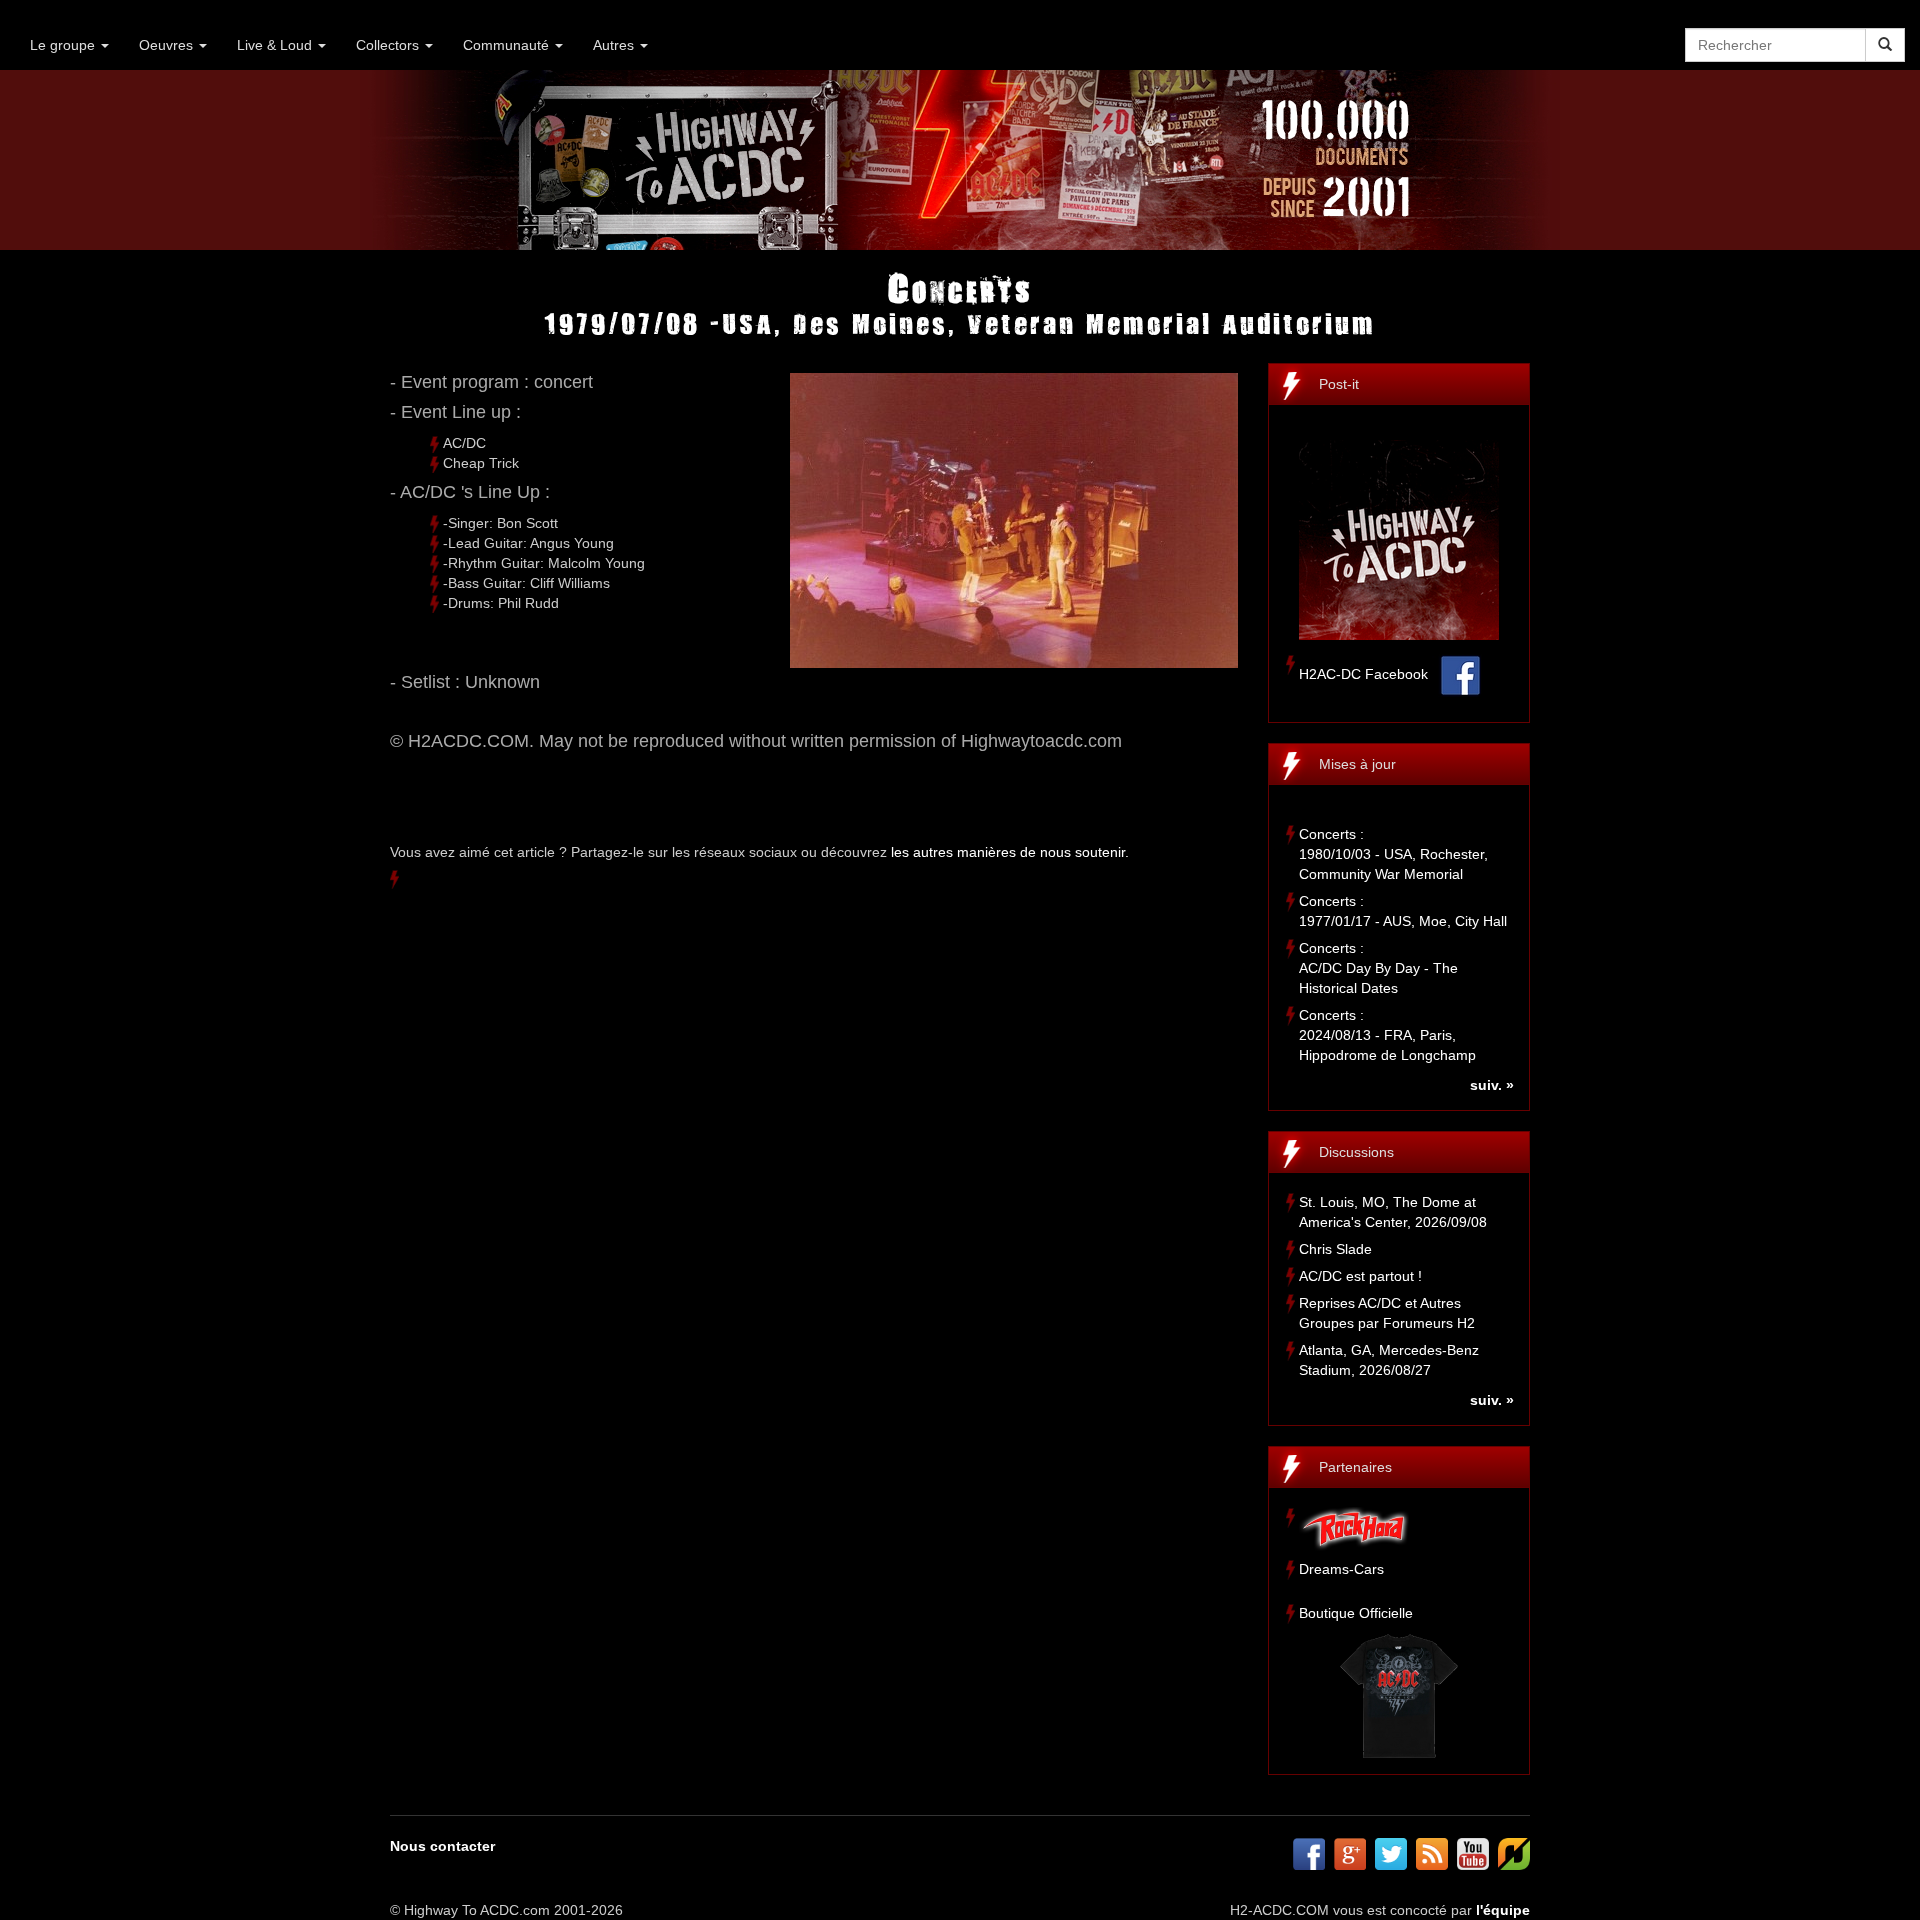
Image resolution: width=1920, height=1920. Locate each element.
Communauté (508, 45)
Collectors (389, 45)
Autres (615, 45)
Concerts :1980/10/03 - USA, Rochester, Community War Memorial (1393, 854)
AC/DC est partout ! (1360, 1276)
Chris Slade (1335, 1249)
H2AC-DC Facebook (1363, 674)
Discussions (1356, 1152)
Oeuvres (168, 45)
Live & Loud (276, 45)
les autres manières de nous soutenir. (1010, 852)
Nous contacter (442, 1846)
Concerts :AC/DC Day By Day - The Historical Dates (1378, 968)
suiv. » (1492, 1085)
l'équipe (1503, 1910)
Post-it (1339, 384)
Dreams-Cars (1341, 1569)
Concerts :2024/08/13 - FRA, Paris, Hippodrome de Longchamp (1387, 1035)
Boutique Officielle (1356, 1613)
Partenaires (1355, 1467)
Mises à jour (1357, 764)
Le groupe (64, 45)
